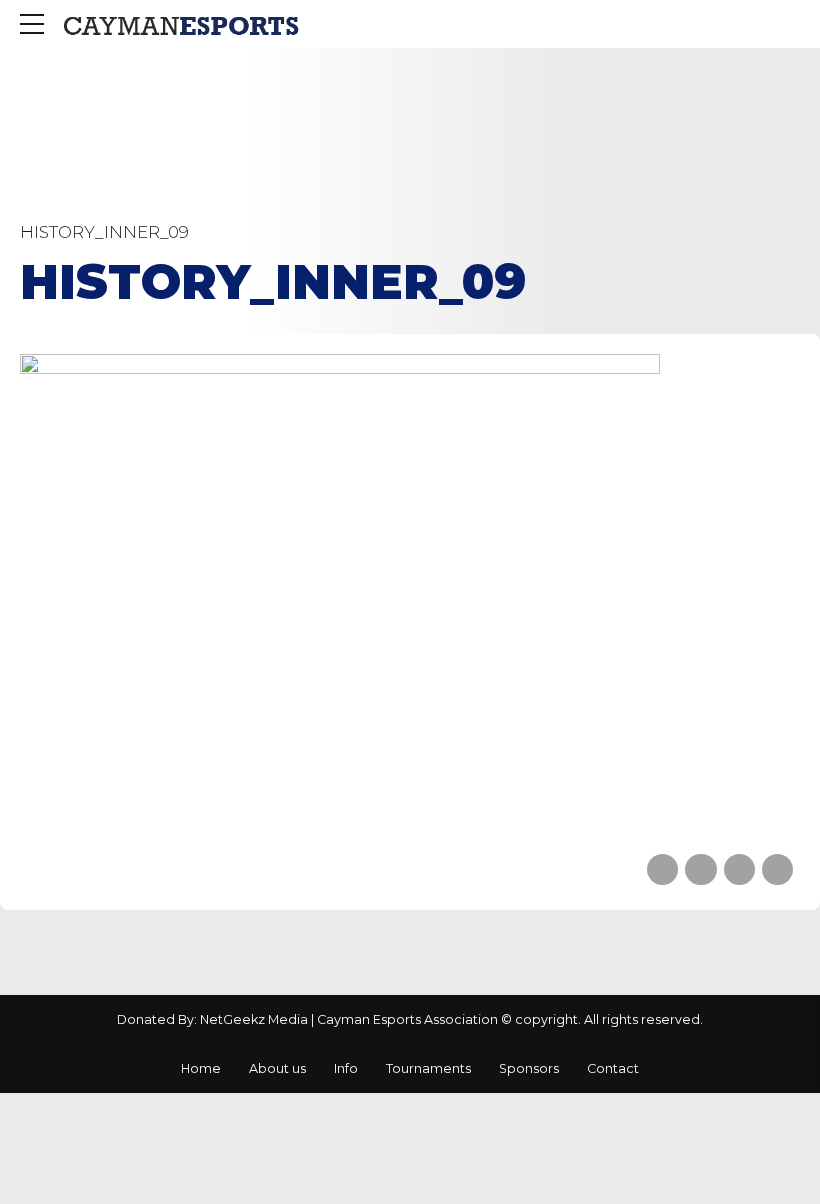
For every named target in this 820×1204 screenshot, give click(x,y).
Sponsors (529, 1068)
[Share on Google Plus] (777, 869)
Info (346, 1068)
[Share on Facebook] (662, 869)
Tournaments (428, 1068)
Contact (613, 1068)
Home (201, 1068)
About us (277, 1068)
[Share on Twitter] (700, 869)
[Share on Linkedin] (739, 869)
